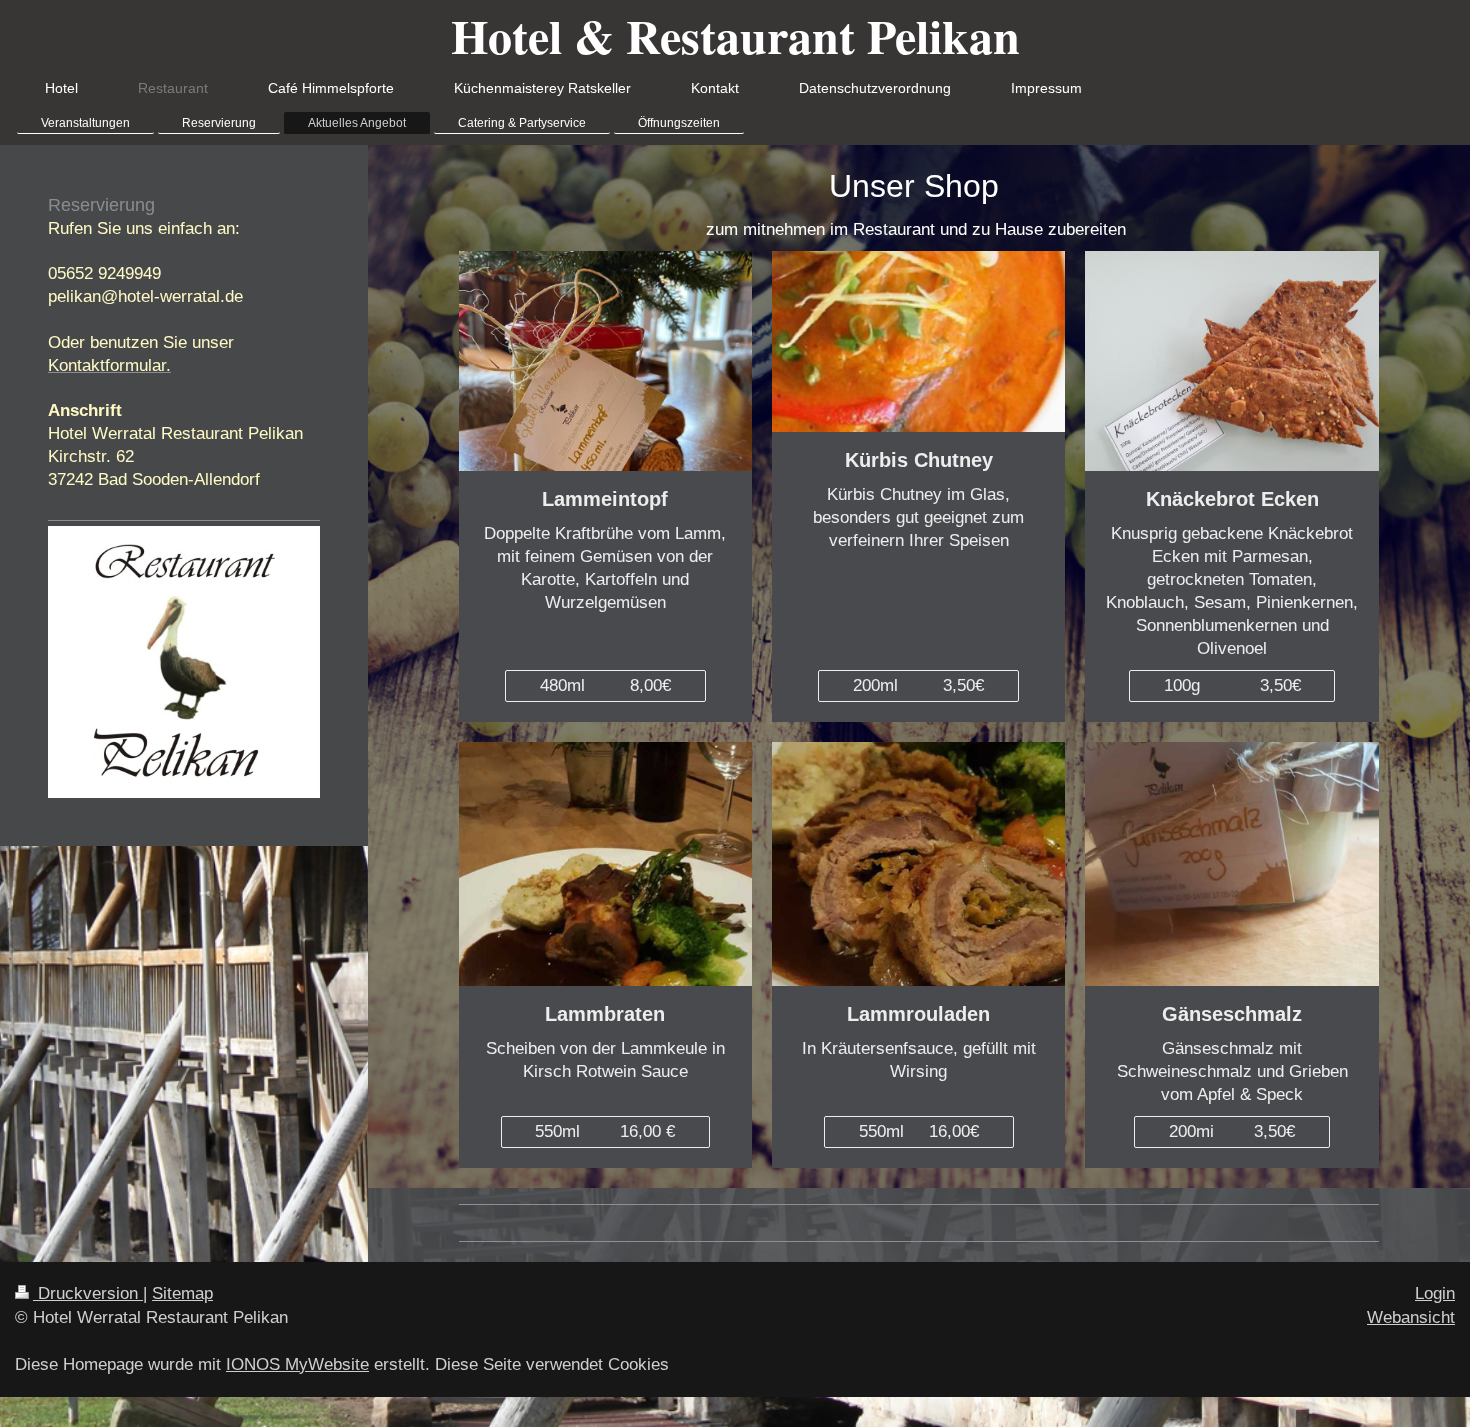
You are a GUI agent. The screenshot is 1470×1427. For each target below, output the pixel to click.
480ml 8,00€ (605, 685)
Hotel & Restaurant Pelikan (735, 35)
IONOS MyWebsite (297, 1364)
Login (1435, 1293)
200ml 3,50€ (918, 685)
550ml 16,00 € (605, 1131)
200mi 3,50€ (1232, 1131)
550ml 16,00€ (919, 1131)
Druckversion (88, 1293)
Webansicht (1411, 1317)
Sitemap (182, 1293)
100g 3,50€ (1232, 685)
